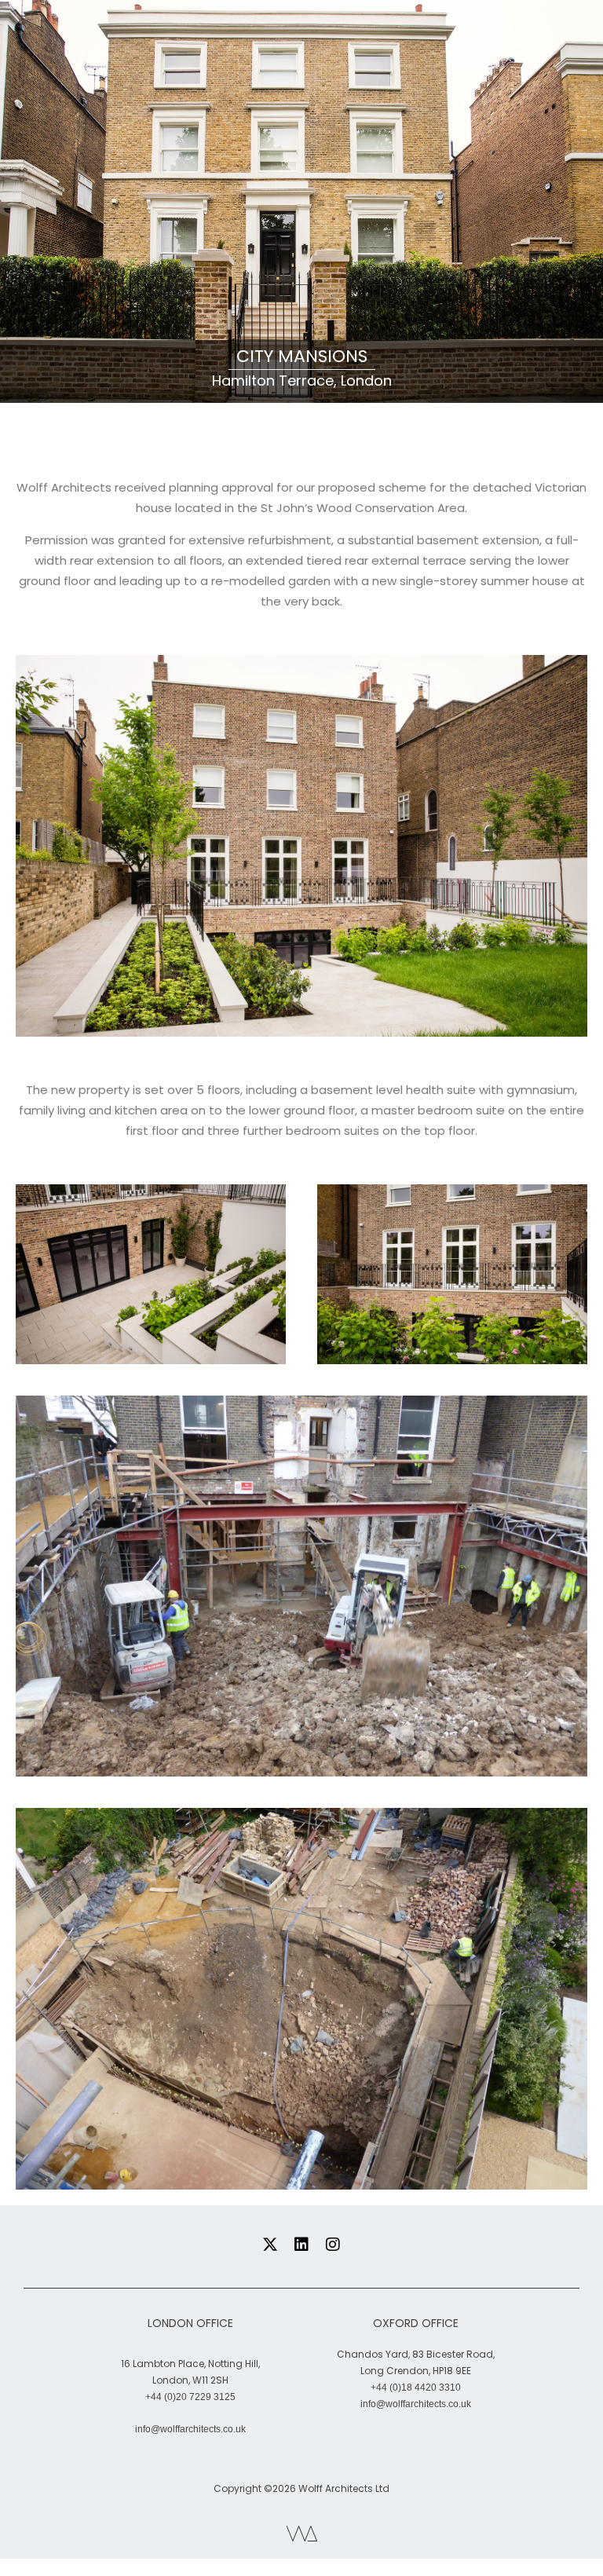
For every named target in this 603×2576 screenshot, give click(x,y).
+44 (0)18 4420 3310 (416, 2388)
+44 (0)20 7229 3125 (190, 2397)
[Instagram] (333, 2245)
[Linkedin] (301, 2245)
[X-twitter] (270, 2245)
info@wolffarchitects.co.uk (190, 2429)
